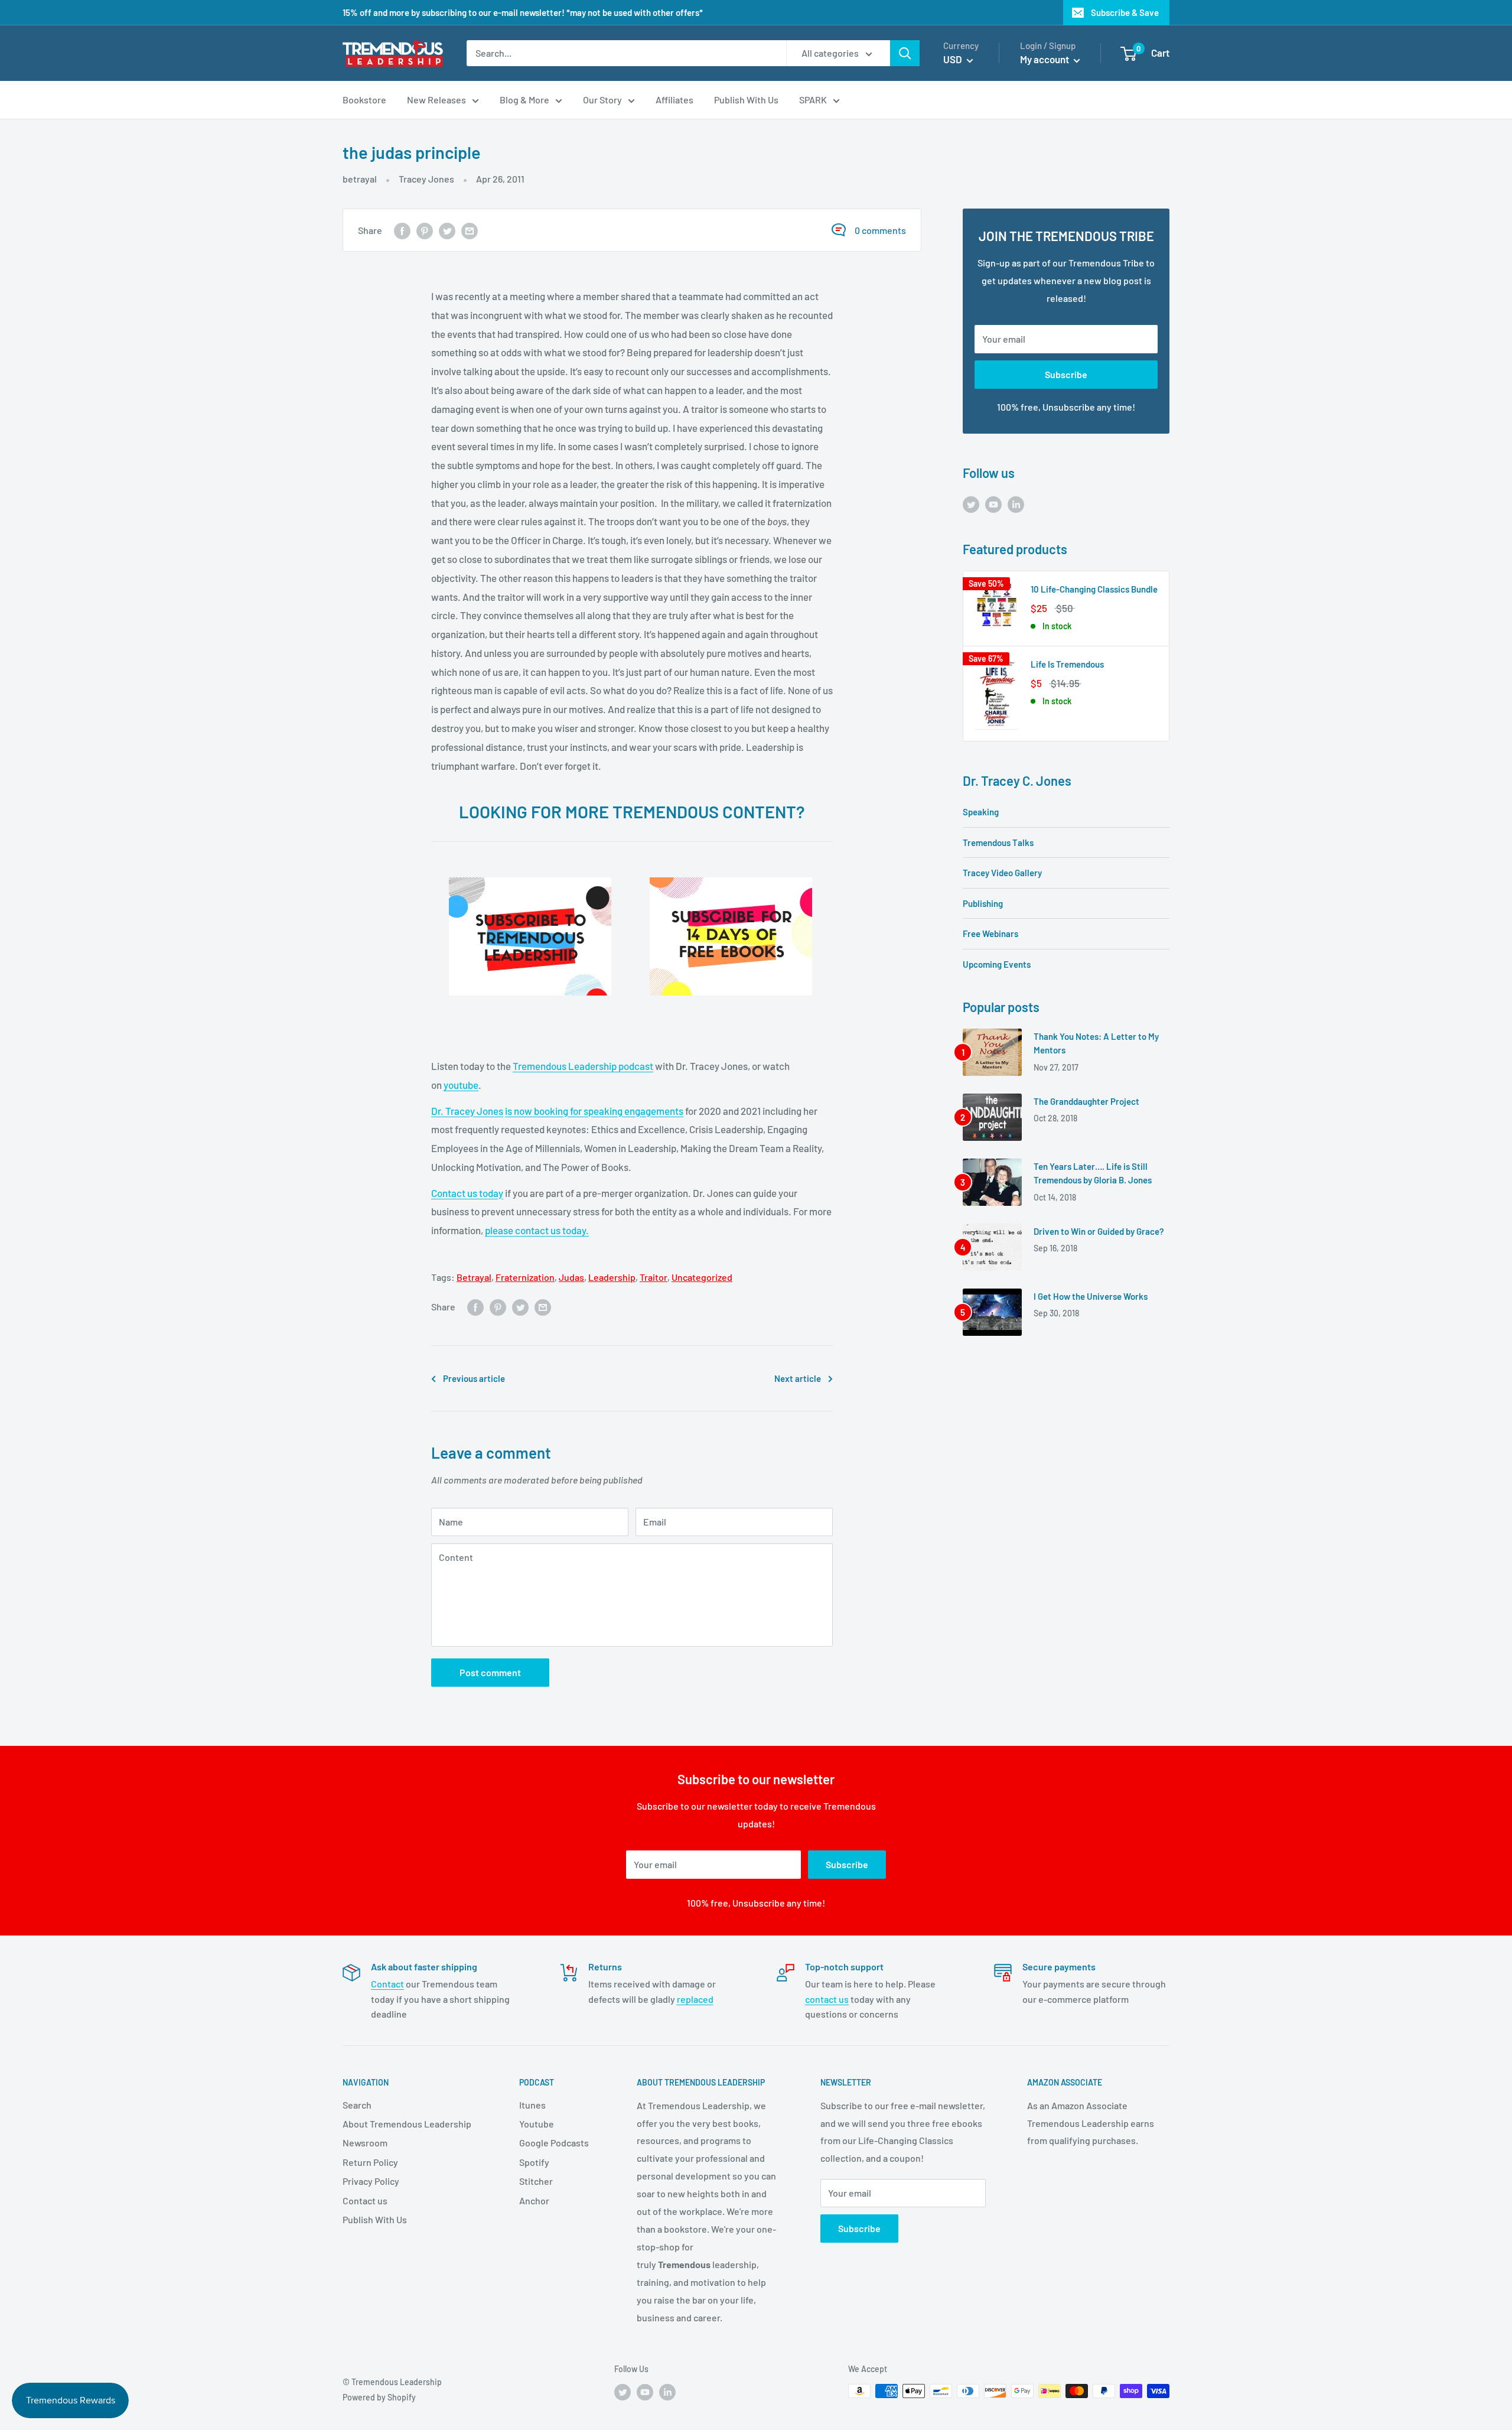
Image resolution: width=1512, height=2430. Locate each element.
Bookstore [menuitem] (364, 100)
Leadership (612, 1277)
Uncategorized (702, 1277)
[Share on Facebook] (402, 230)
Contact (387, 1984)
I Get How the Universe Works (1091, 1296)
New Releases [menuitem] (436, 100)
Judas (571, 1277)
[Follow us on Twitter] (971, 504)
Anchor (534, 2200)
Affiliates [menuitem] (674, 100)
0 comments (880, 230)
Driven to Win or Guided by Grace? (1099, 1231)
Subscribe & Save (1125, 12)
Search (357, 2105)
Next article (798, 1378)
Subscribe (1066, 374)
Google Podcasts (554, 2143)
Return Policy (370, 2162)
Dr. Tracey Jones (467, 1111)
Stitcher (536, 2181)
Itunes (532, 2105)
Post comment (490, 1672)
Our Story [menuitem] (602, 100)
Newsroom (365, 2143)
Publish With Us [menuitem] (746, 100)
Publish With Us (375, 2219)
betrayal (360, 179)
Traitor (654, 1277)
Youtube (537, 2124)
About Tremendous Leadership (407, 2124)
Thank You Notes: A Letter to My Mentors (1096, 1043)
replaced (695, 1999)
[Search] (905, 53)
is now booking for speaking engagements (594, 1111)
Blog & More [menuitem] (524, 100)
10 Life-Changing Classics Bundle (1094, 589)
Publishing (983, 903)
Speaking (981, 812)
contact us (827, 1999)
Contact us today (467, 1193)
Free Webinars (990, 933)
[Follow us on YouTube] (993, 504)
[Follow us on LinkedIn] (1016, 504)
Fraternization (525, 1277)
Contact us (365, 2200)
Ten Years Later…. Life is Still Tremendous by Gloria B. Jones (1093, 1173)
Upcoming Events (997, 964)
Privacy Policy (371, 2181)
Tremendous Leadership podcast (583, 1066)
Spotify (534, 2162)
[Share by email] (470, 230)
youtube (461, 1085)
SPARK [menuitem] (813, 100)
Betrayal (474, 1277)
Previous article (474, 1378)
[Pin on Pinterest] (425, 230)
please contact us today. (537, 1230)
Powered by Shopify (379, 2397)
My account (1045, 59)
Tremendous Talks (998, 842)
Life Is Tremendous (1067, 664)
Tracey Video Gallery (1002, 873)
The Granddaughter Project (1086, 1101)
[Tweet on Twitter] (447, 230)
